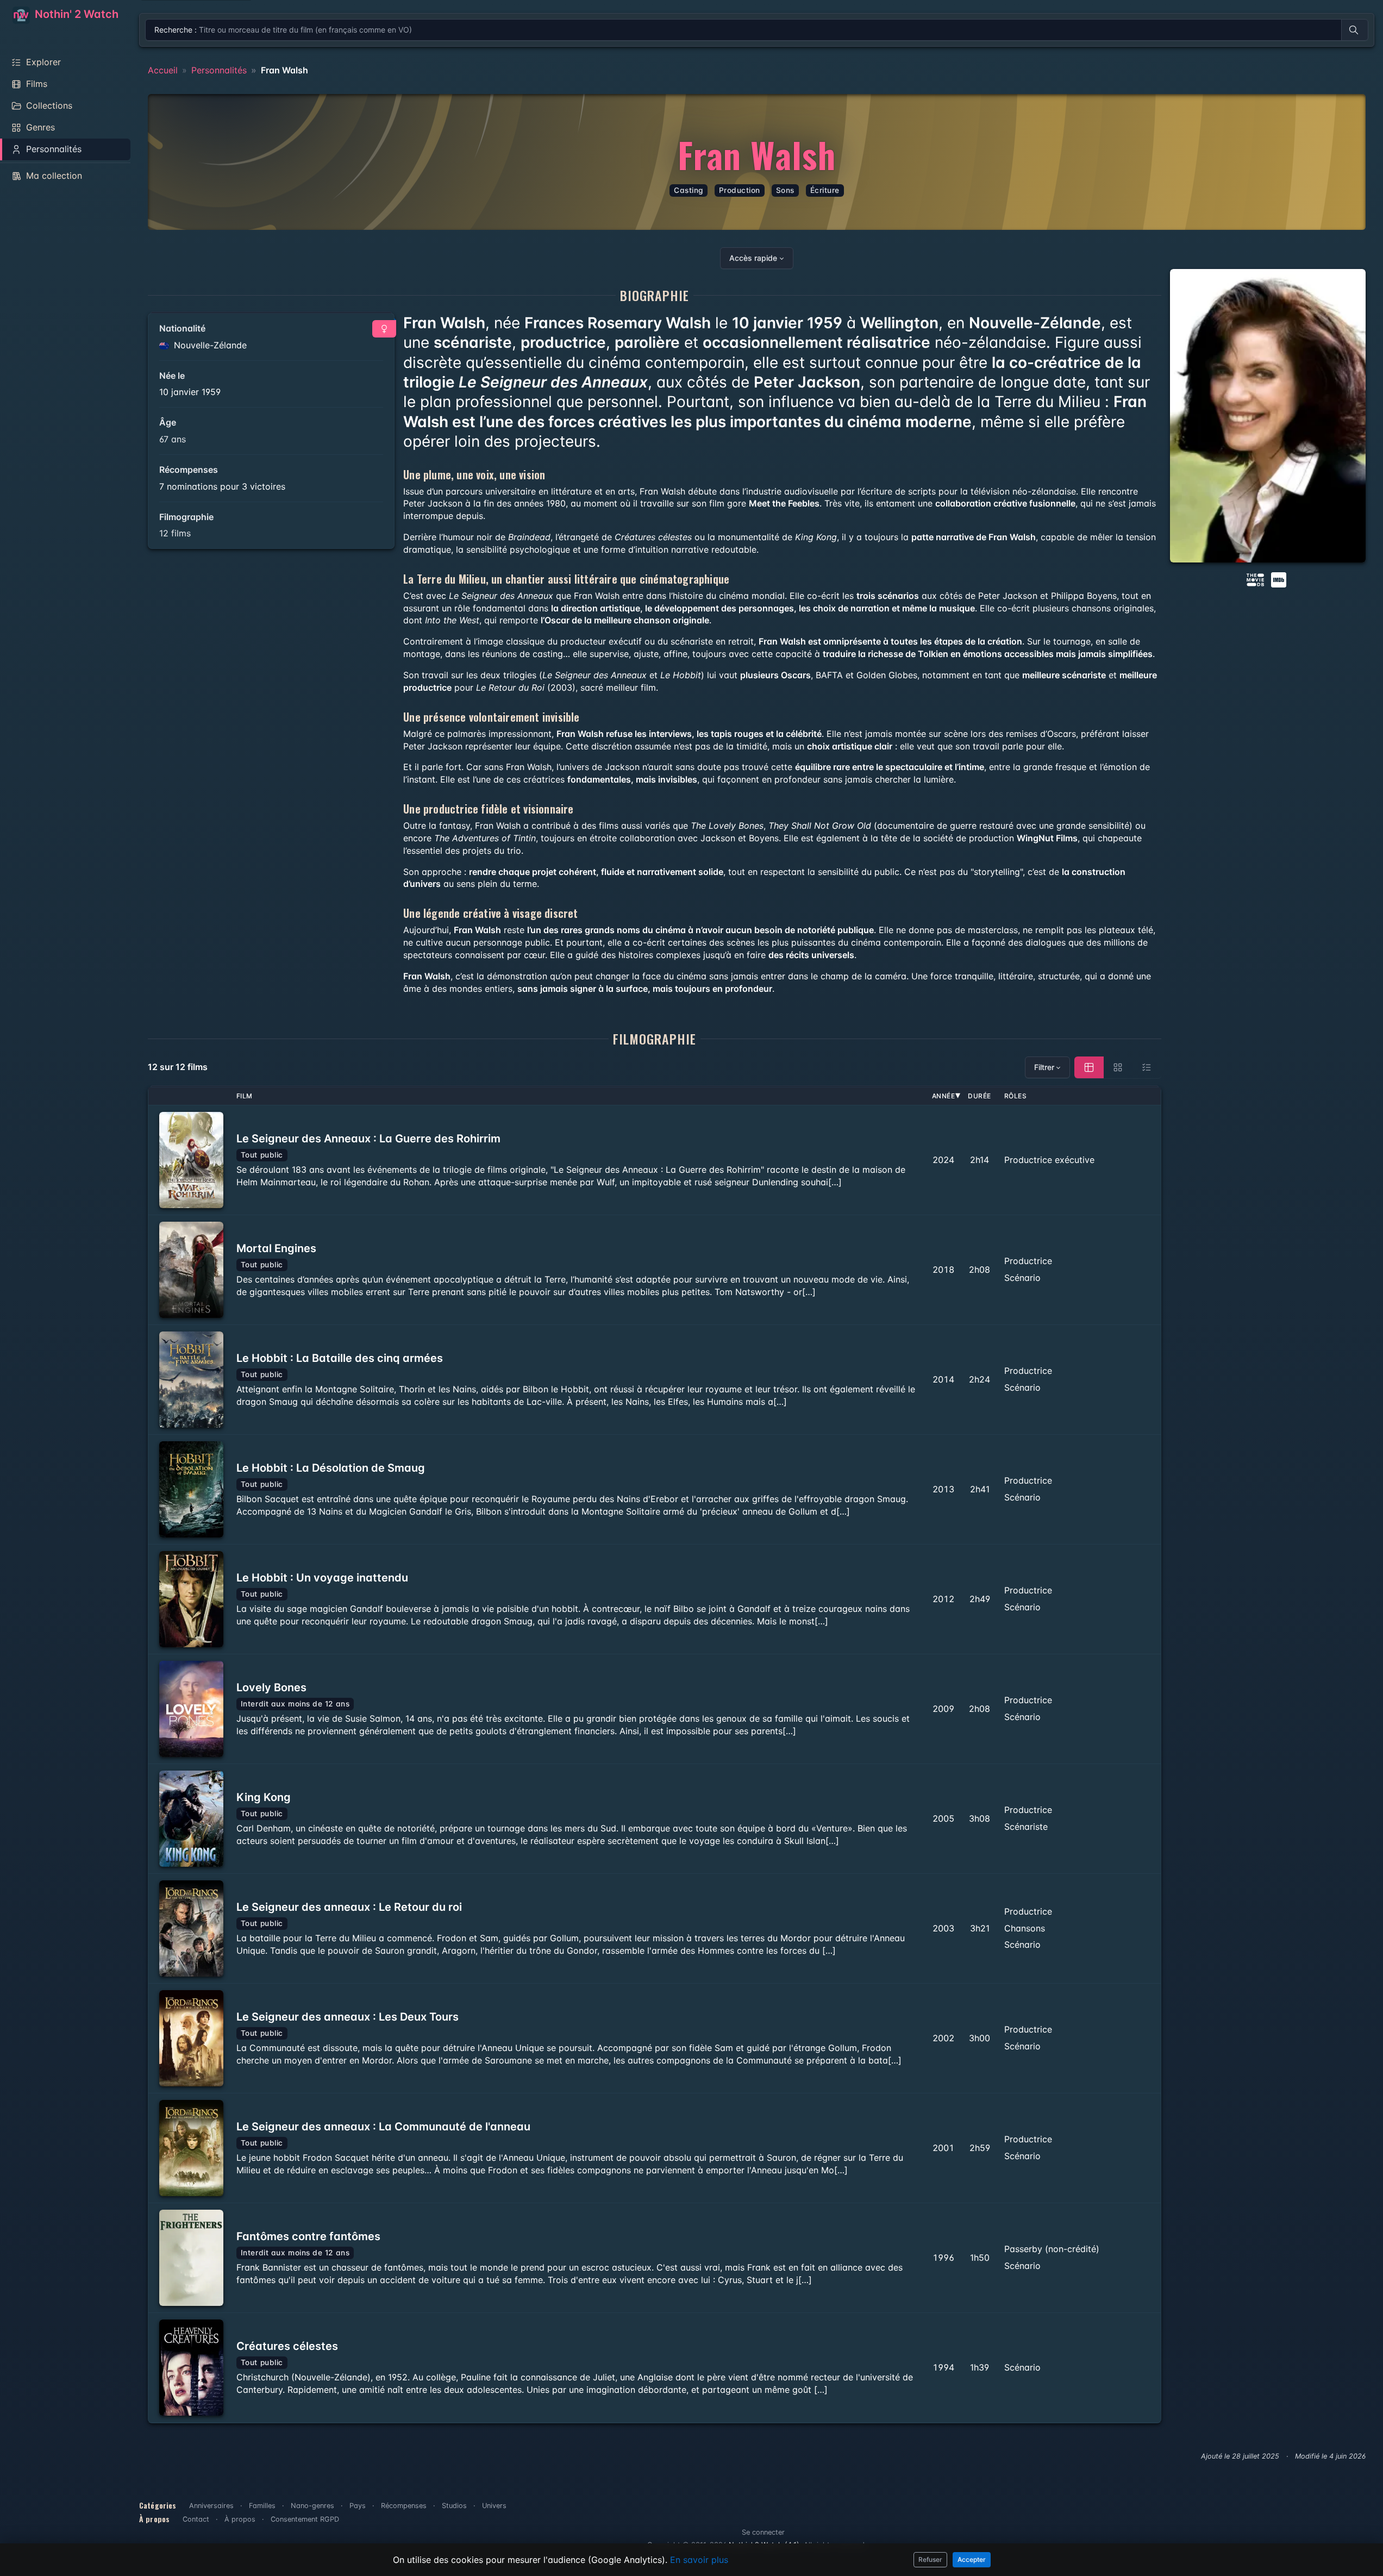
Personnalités (219, 70)
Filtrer (1044, 1067)
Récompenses (404, 2506)
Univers (494, 2506)
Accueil (163, 70)
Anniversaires (211, 2506)
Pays (358, 2506)
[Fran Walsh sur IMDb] (1280, 579)
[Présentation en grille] (1118, 1067)
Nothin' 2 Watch (75, 14)
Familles (262, 2506)
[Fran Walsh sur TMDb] (1255, 579)
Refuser (930, 2559)
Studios (454, 2506)
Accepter (972, 2559)
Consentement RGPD (305, 2519)
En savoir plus (699, 2560)
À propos (240, 2519)
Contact (196, 2519)
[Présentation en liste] (1147, 1067)
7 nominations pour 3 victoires (222, 486)
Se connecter (763, 2532)
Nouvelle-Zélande (209, 345)
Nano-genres (312, 2506)
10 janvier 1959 (190, 392)
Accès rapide (753, 258)
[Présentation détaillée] (1089, 1067)
